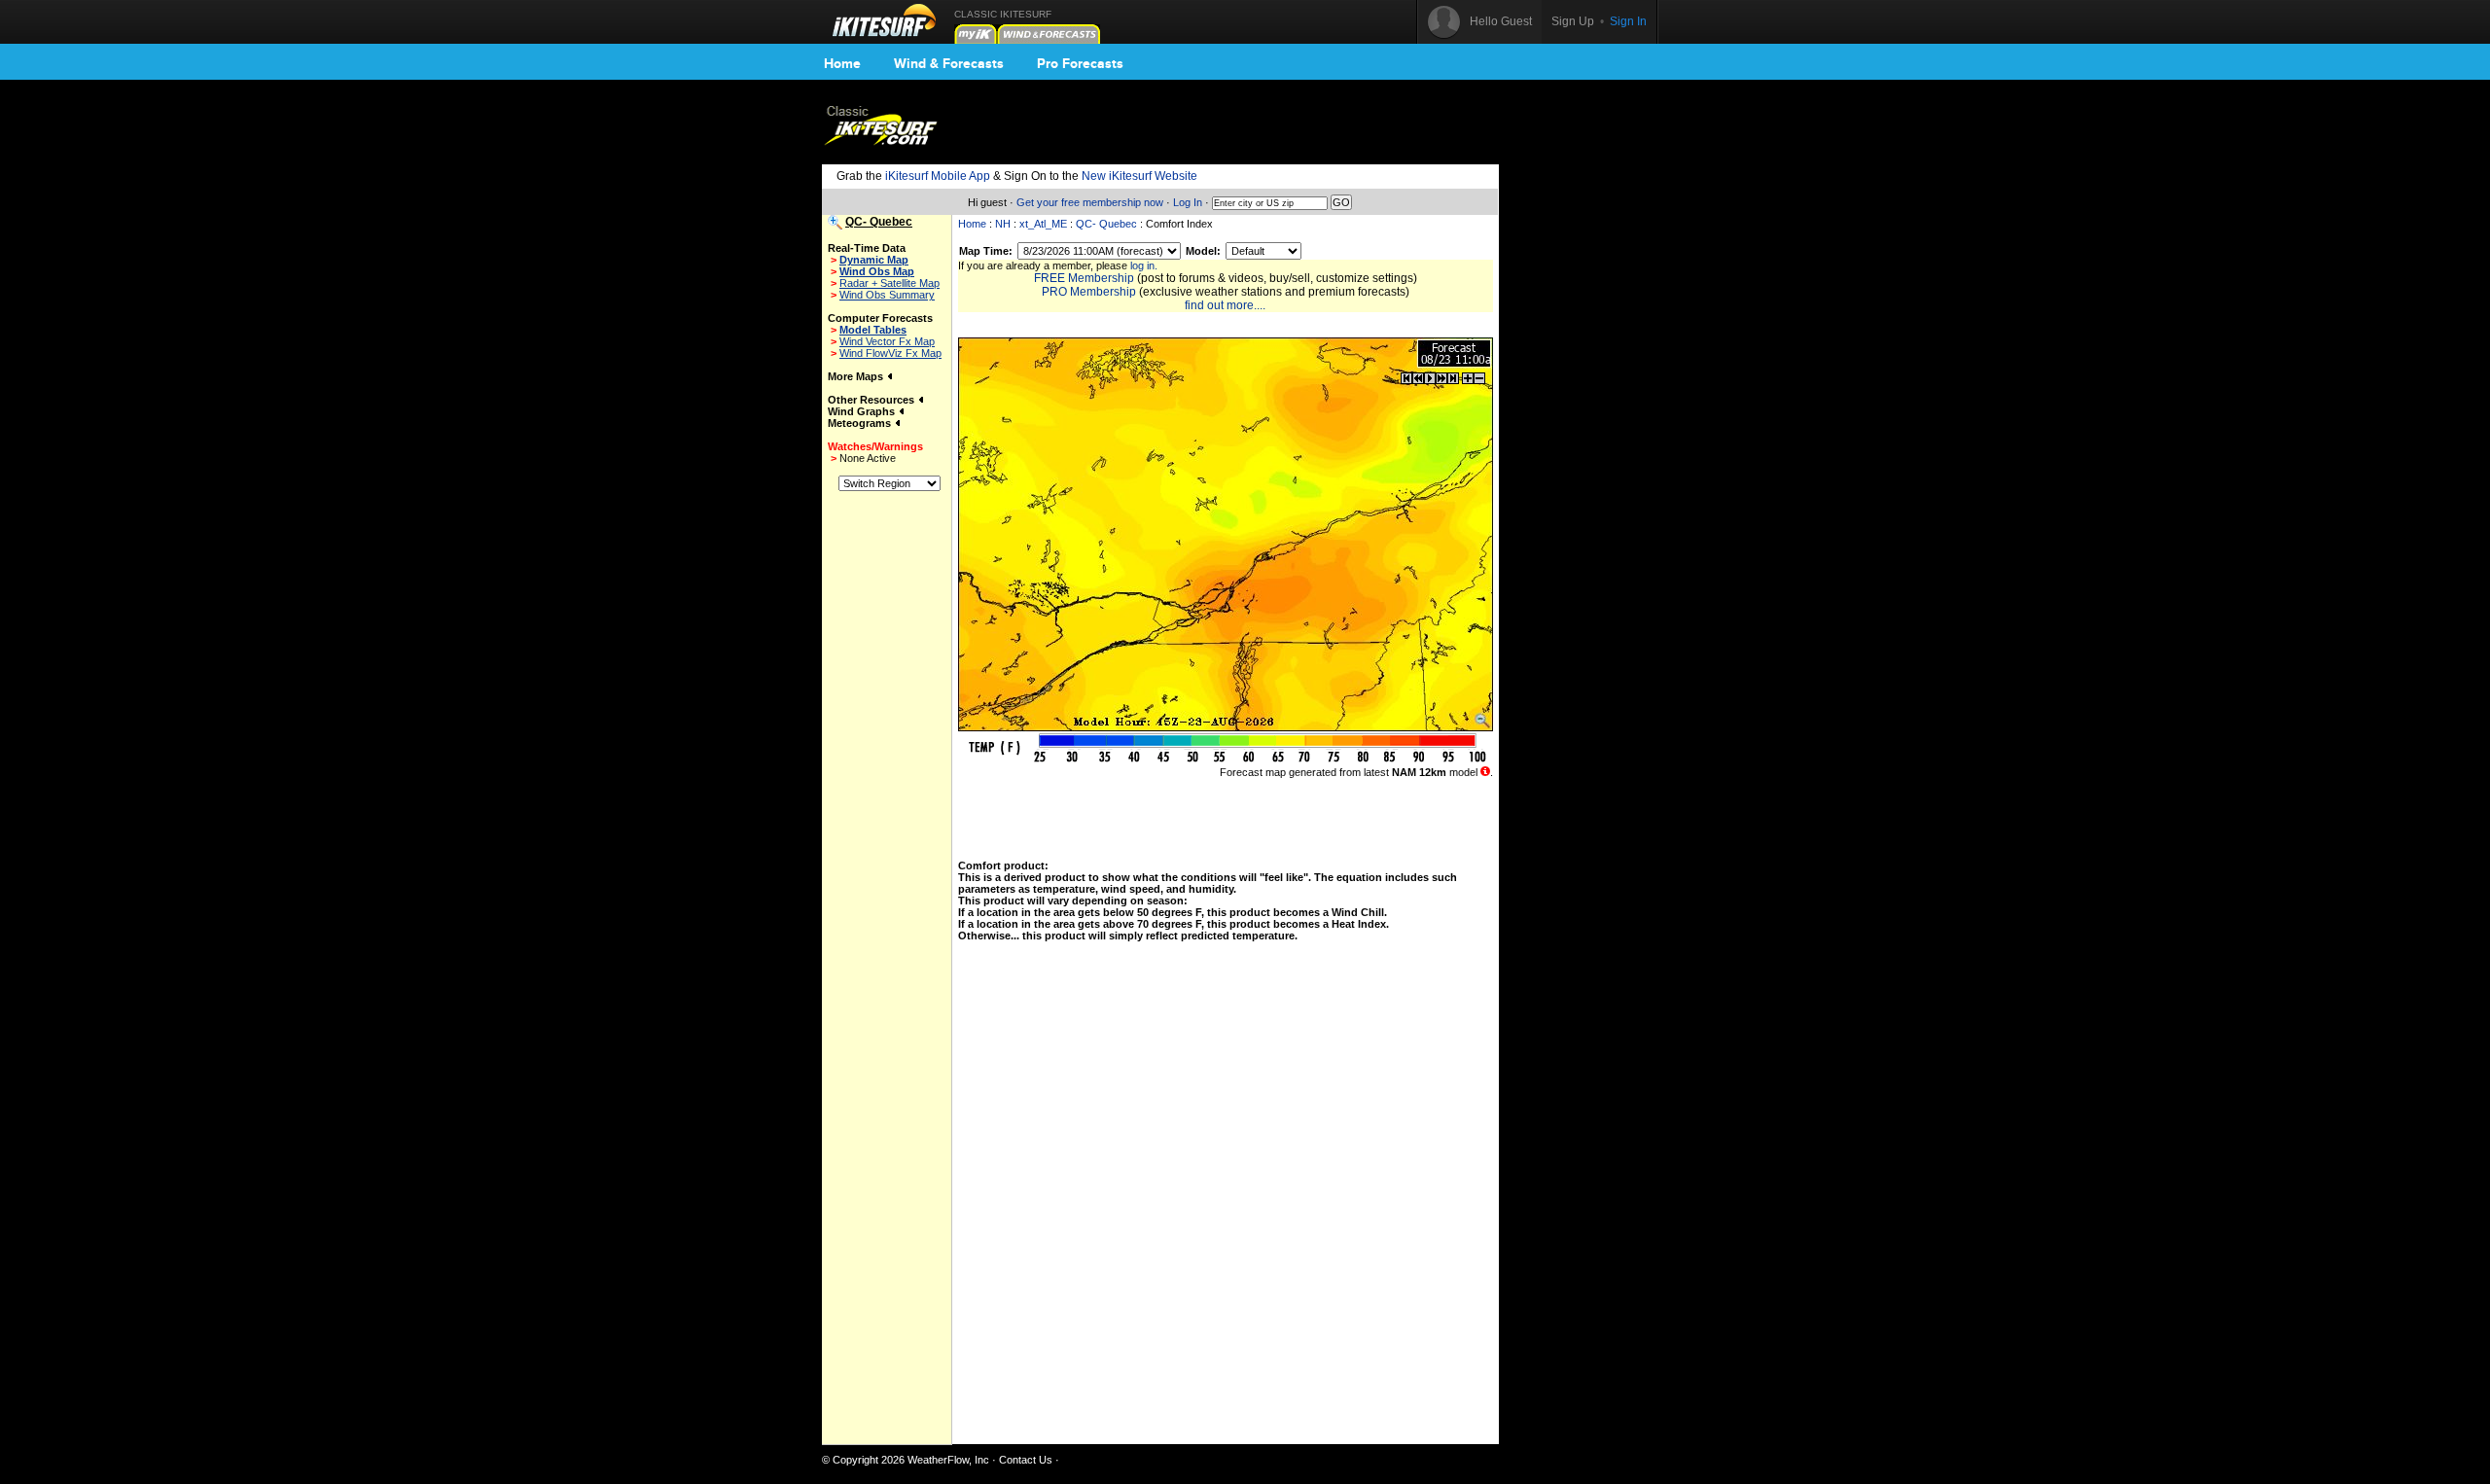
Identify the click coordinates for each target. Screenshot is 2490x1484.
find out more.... (1225, 305)
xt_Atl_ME (1043, 224)
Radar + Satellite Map (889, 283)
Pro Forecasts (1080, 63)
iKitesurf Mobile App (938, 176)
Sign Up (1573, 21)
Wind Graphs (863, 411)
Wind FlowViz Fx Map (890, 353)
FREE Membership (1084, 278)
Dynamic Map (874, 260)
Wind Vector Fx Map (887, 341)
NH (1003, 224)
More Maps (857, 376)
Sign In (1628, 21)
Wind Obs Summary (887, 295)
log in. (1144, 265)
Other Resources (872, 400)
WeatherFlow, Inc (948, 1460)
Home (842, 63)
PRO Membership (1089, 292)
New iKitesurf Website (1139, 176)
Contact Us (1026, 1460)
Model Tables (873, 330)
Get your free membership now (1090, 202)
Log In (1188, 202)
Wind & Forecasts (949, 63)
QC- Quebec (1106, 224)
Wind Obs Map (877, 271)
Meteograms (861, 423)
